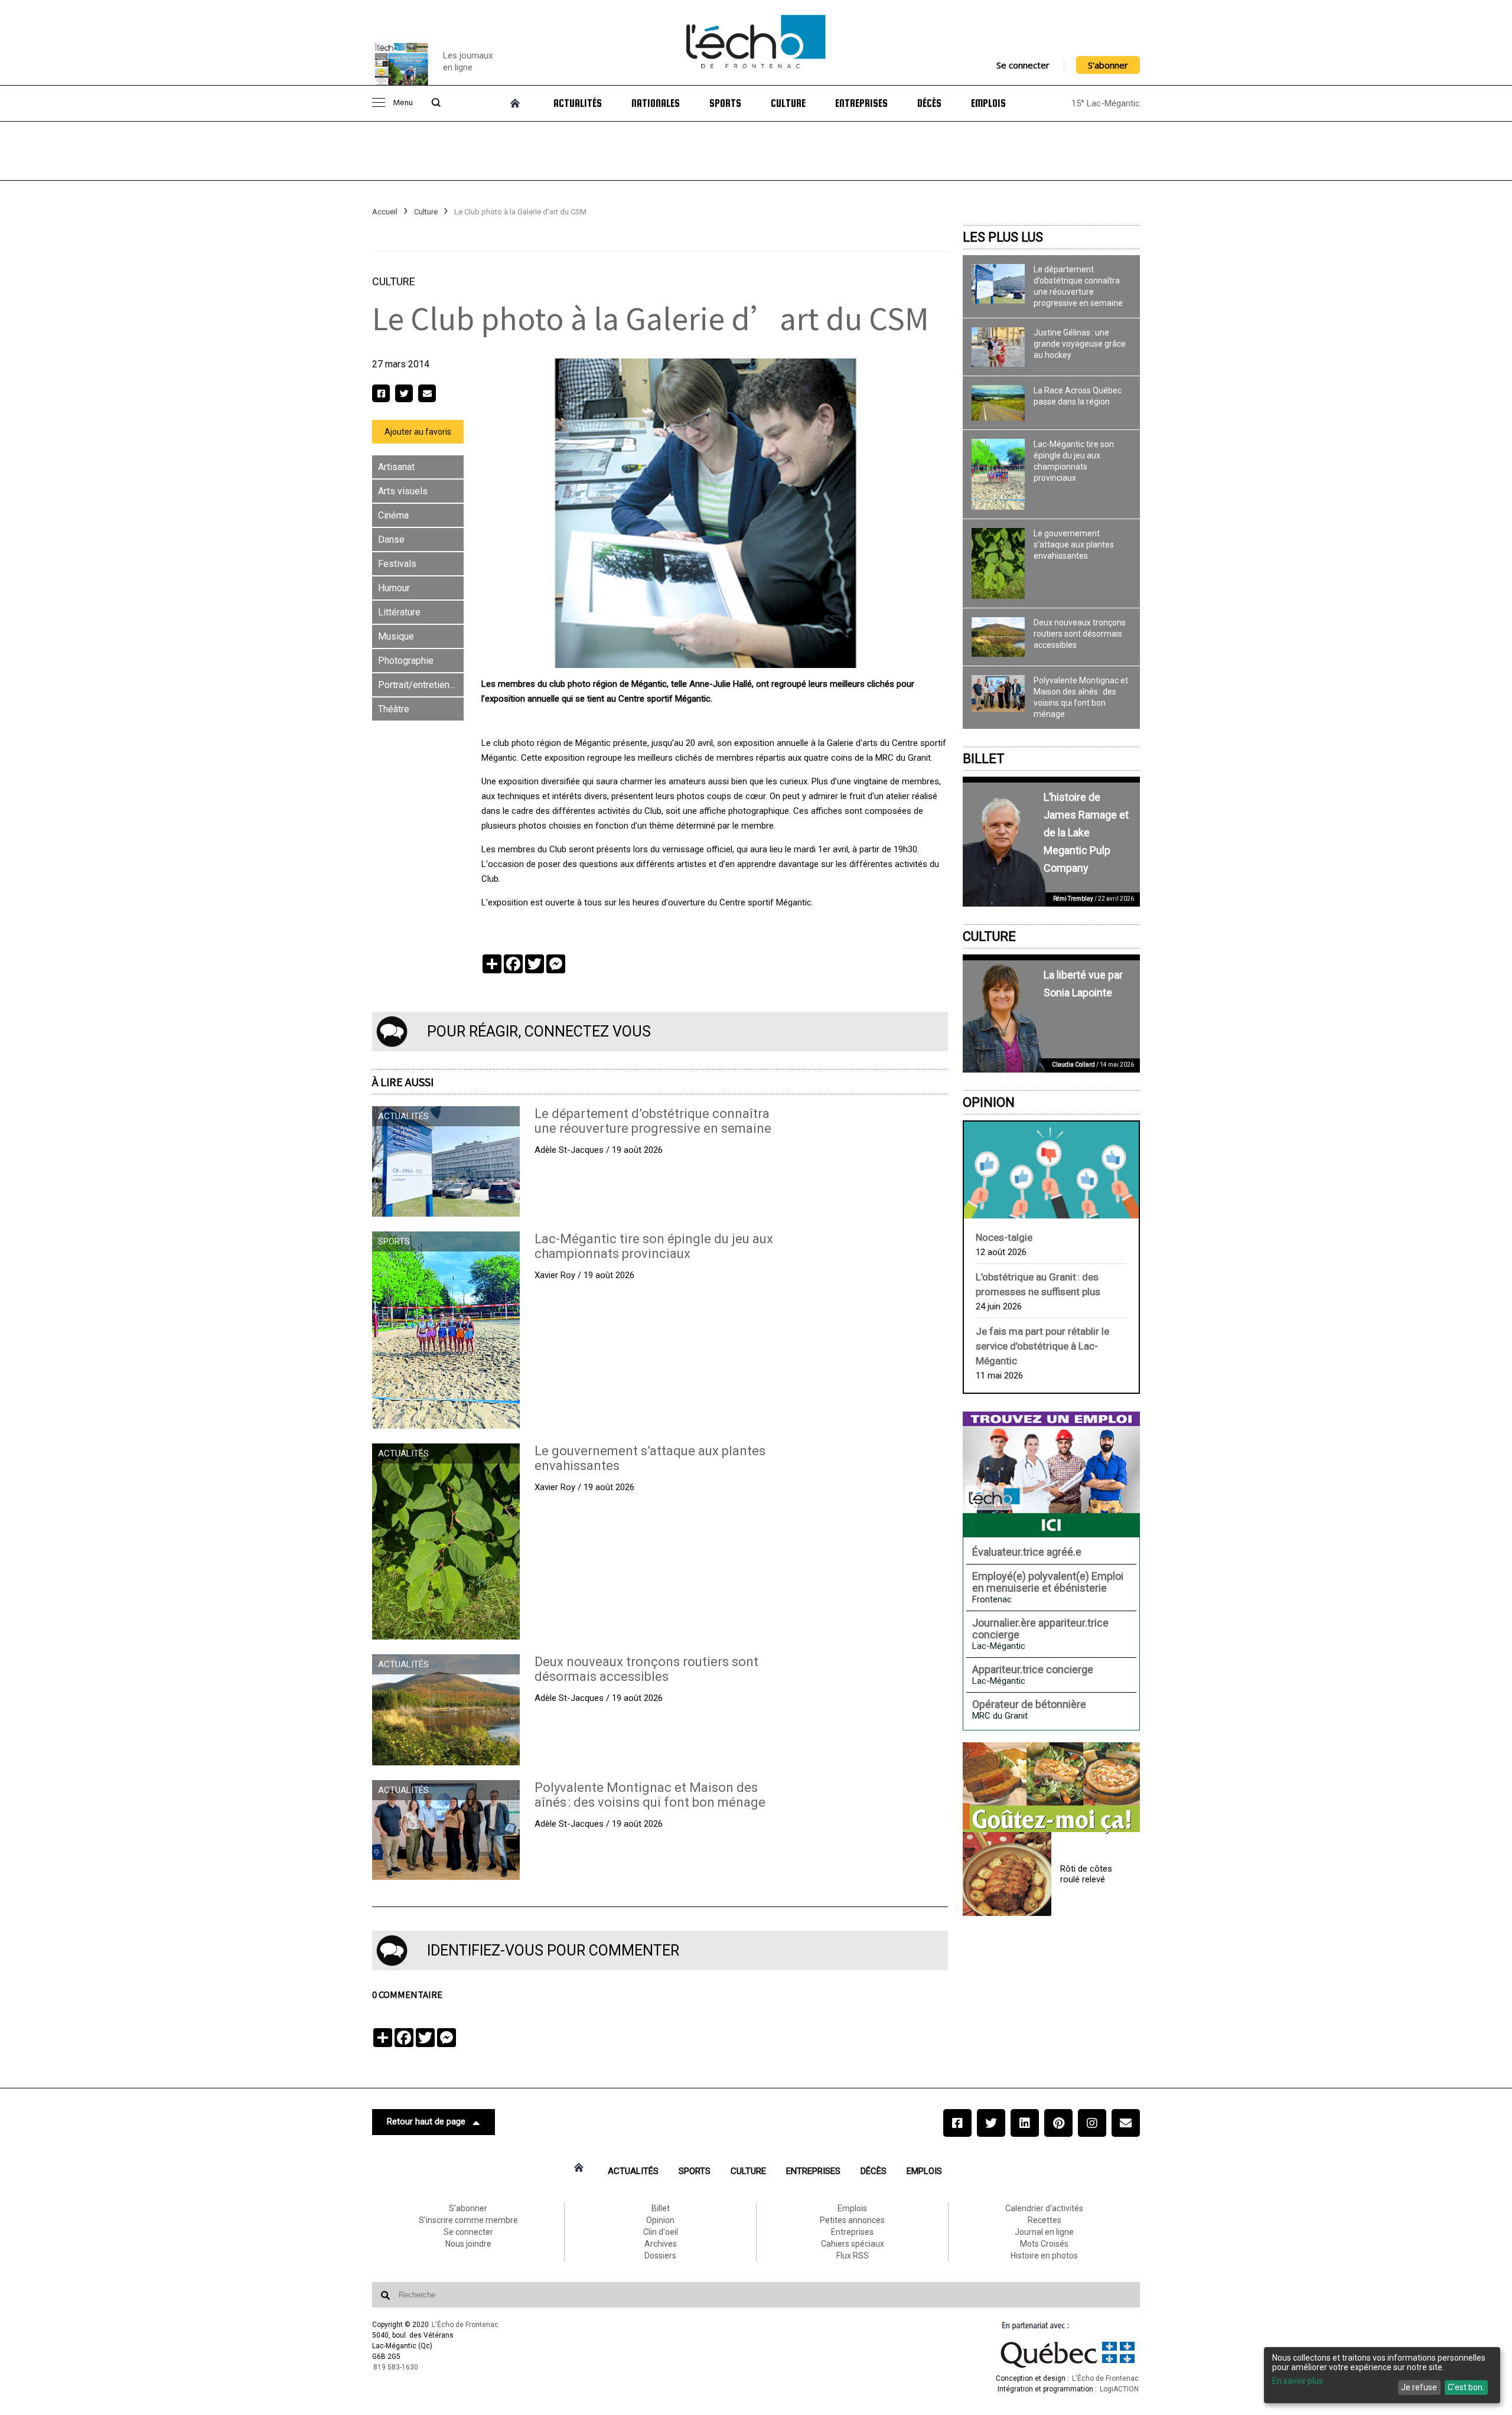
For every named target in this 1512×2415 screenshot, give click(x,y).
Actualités (578, 103)
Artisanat (396, 467)
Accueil (385, 212)
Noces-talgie (1004, 1237)
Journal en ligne (1044, 2232)
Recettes (1045, 2220)
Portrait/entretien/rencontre (421, 685)
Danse (391, 540)
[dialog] (1382, 2375)
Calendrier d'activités (1044, 2208)
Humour (394, 588)
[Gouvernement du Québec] (1068, 2368)
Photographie (406, 661)
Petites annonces (852, 2220)
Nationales (656, 103)
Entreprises (861, 103)
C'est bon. (1466, 2387)
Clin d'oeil (661, 2232)
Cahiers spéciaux (853, 2244)
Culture (788, 103)
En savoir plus (1298, 2381)
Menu (403, 103)
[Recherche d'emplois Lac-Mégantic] (1051, 1474)
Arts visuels (403, 491)
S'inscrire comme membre (468, 2220)
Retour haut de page (426, 2121)
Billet (984, 759)
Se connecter (1023, 65)
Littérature (399, 612)
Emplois (988, 103)
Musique (396, 636)
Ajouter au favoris (418, 432)
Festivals (397, 564)
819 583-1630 (396, 2367)
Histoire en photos (1044, 2256)
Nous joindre (468, 2244)
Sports (725, 103)
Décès (929, 103)
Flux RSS (853, 2256)
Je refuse (1419, 2387)
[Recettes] (1051, 1788)
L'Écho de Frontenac (465, 2325)
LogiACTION (1119, 2389)
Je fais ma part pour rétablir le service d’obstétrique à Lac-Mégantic (1042, 1346)
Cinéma (393, 515)
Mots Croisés (1044, 2244)
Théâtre (394, 709)
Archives (661, 2244)
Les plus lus (1003, 237)
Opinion (989, 1102)
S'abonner (1108, 65)
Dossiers (660, 2256)
